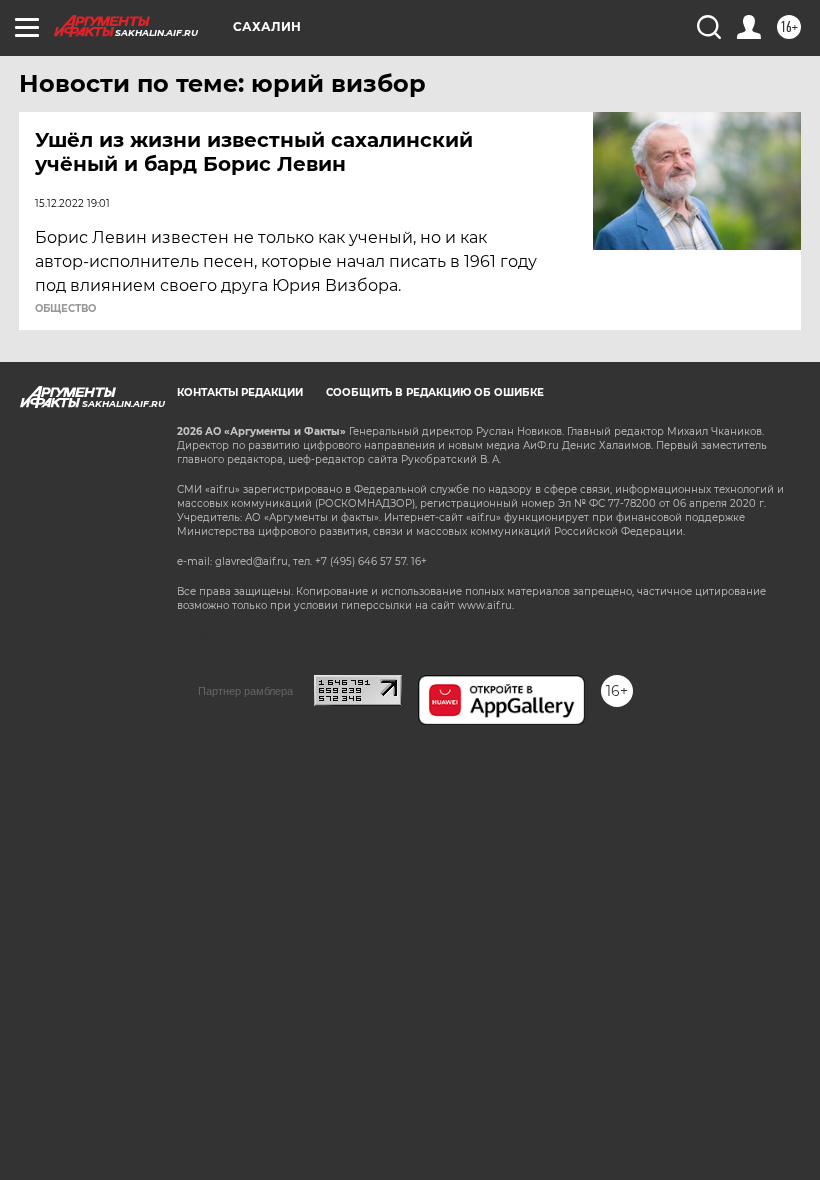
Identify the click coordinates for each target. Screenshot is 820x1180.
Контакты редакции (240, 392)
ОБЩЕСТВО (65, 309)
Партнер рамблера (245, 691)
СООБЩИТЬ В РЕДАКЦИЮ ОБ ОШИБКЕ (435, 392)
